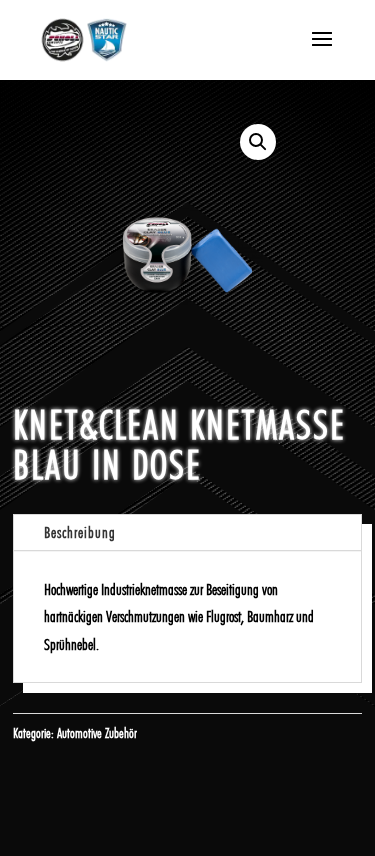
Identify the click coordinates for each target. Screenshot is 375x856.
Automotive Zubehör (97, 733)
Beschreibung (80, 532)
